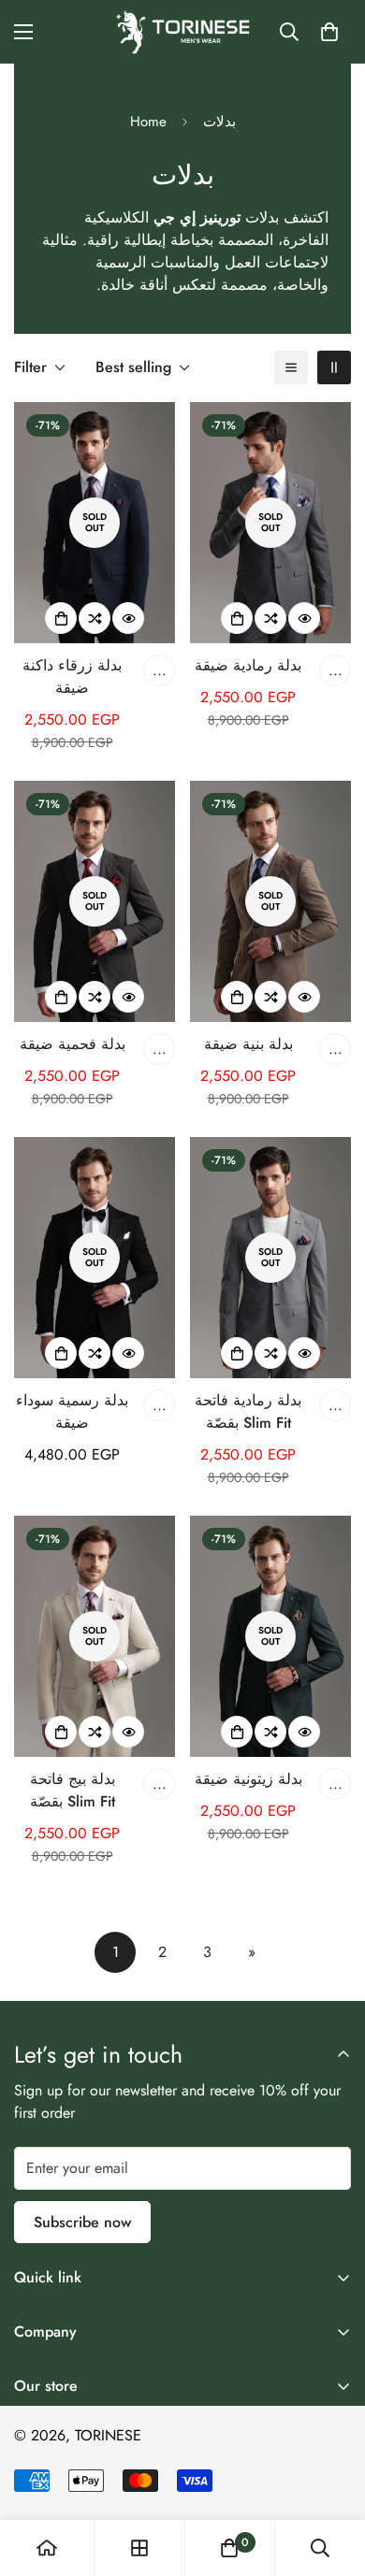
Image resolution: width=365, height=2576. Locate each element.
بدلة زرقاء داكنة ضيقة (72, 676)
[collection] (139, 2548)
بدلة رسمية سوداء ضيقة (72, 1411)
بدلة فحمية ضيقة (73, 1044)
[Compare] (95, 618)
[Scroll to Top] (331, 2477)
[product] (47, 2548)
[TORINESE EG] (182, 32)
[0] (329, 32)
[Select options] (61, 618)
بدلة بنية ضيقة (248, 1044)
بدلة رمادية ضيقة (248, 665)
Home (148, 122)
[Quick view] (128, 618)
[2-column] (334, 367)
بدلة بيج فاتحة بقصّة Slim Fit (73, 1790)
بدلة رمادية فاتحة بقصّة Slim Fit (248, 1411)
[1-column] (291, 367)
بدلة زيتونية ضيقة (248, 1779)
